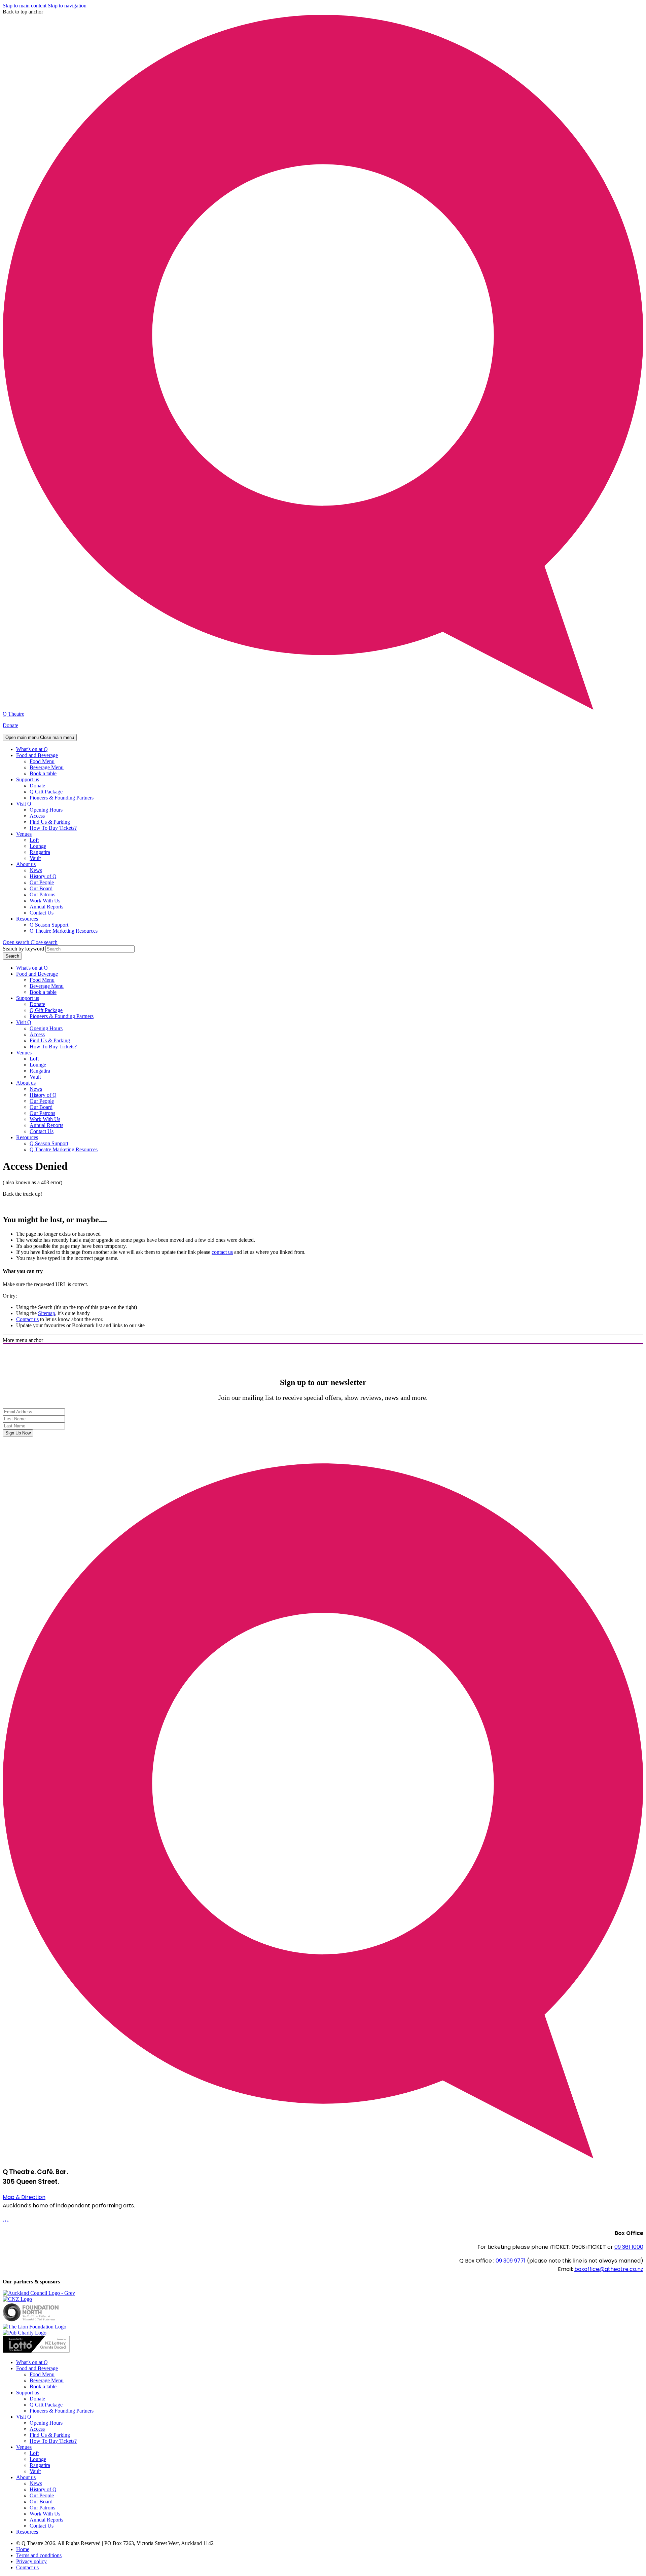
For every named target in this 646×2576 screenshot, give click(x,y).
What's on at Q (32, 749)
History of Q (43, 876)
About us (26, 864)
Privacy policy (31, 2561)
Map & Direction (24, 2197)
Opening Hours (46, 810)
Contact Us (42, 913)
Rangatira (40, 852)
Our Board (41, 888)
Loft (34, 840)
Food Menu (42, 761)
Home (23, 2549)
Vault (35, 858)
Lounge (38, 846)
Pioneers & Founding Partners (62, 798)
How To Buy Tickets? (53, 828)
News (36, 870)
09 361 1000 (629, 2247)
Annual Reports (46, 907)
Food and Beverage (37, 755)
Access (37, 816)
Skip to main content (25, 6)
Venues (24, 834)
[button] (30, 942)
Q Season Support (49, 925)
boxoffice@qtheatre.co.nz (609, 2269)
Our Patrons (42, 894)
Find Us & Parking (50, 822)
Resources (27, 919)
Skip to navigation (67, 6)
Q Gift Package (46, 792)
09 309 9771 (511, 2261)
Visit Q (24, 804)
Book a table (43, 773)
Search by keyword (23, 949)
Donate (10, 725)
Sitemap (47, 1313)
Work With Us (45, 901)
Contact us (27, 1319)
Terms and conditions (39, 2555)
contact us (222, 1252)
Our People (42, 882)
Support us (28, 779)
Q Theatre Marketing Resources (64, 931)
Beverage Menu (47, 767)
